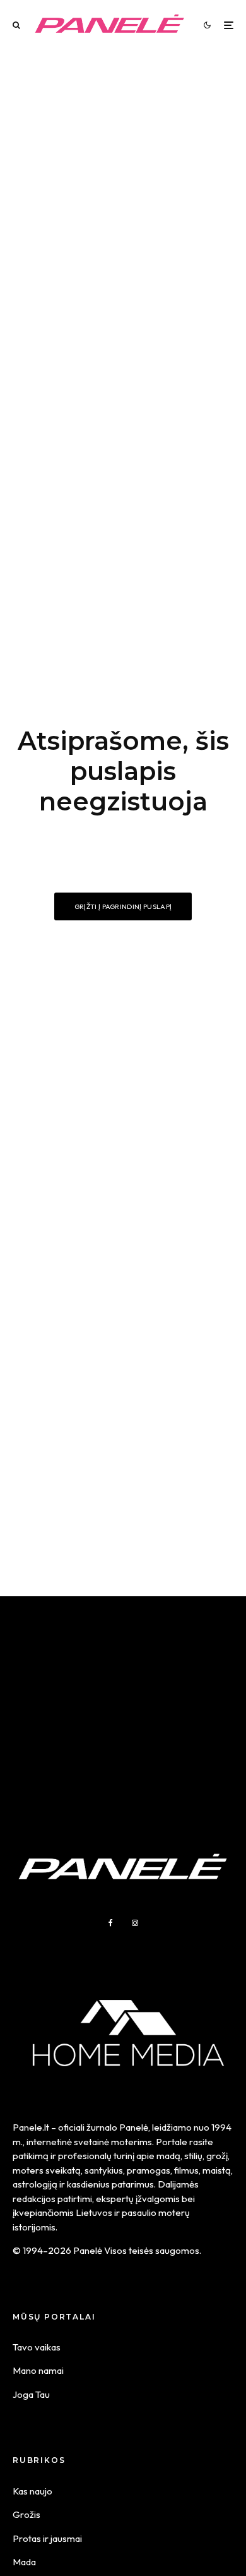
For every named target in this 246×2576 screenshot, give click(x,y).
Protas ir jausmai (47, 2538)
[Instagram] (135, 1923)
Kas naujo (32, 2491)
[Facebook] (111, 1923)
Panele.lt (31, 2127)
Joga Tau (31, 2394)
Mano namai (38, 2370)
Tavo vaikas (37, 2347)
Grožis (26, 2514)
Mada (24, 2562)
